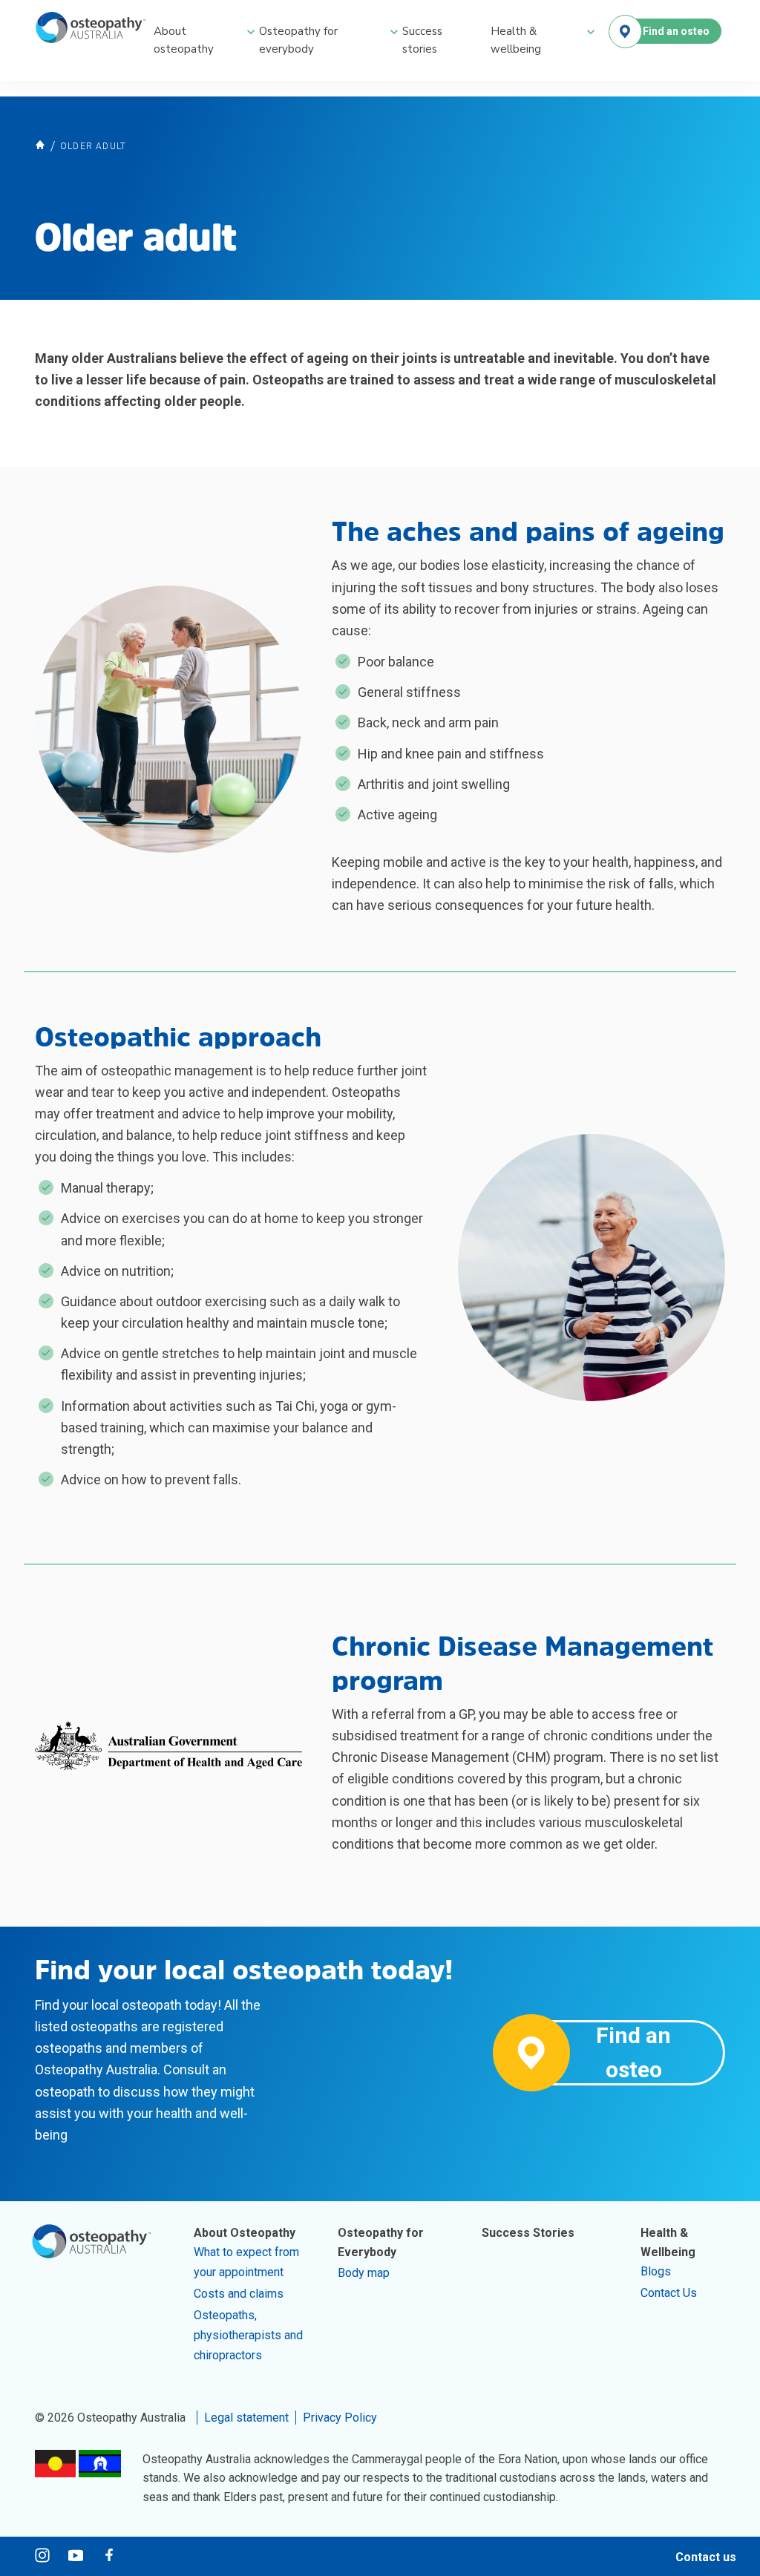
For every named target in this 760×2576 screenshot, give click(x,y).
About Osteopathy (245, 2233)
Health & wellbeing (516, 40)
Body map (364, 2273)
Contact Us (669, 2293)
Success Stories (528, 2233)
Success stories (422, 40)
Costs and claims (239, 2294)
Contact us (706, 2557)
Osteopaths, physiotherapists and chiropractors (248, 2335)
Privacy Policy (340, 2418)
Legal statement (246, 2418)
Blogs (656, 2271)
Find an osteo (676, 31)
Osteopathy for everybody (298, 40)
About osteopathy (184, 40)
